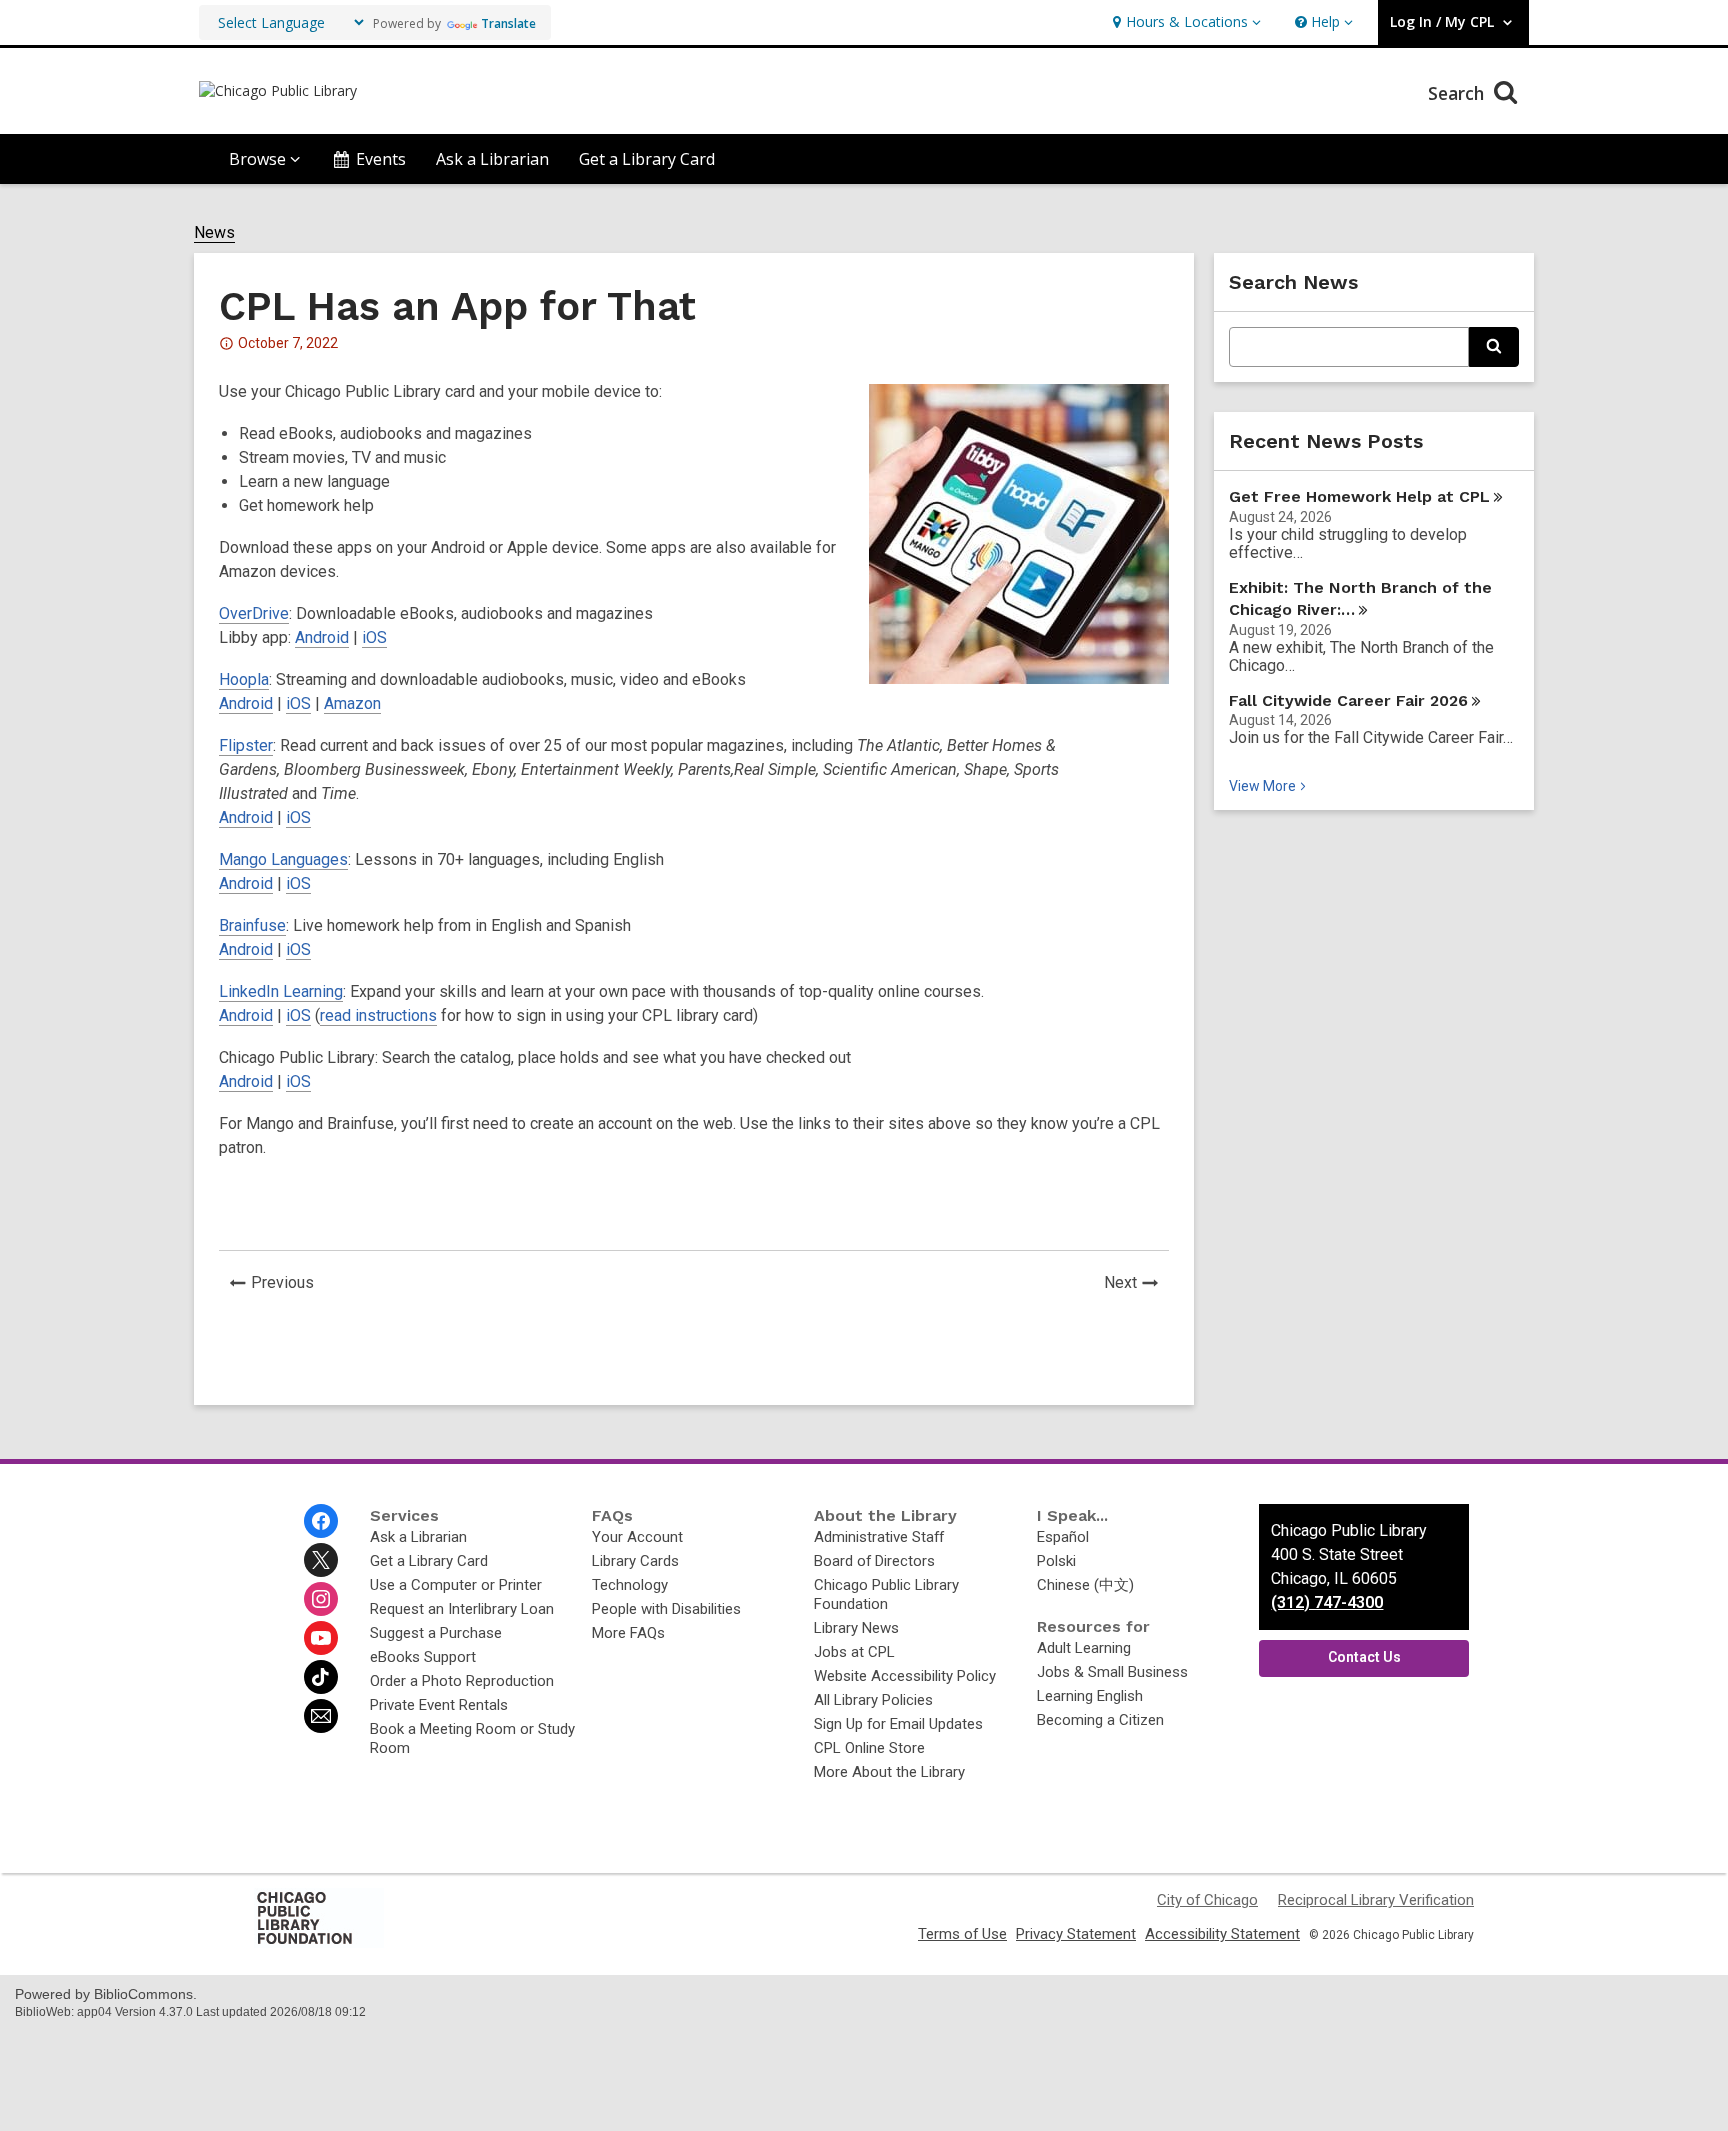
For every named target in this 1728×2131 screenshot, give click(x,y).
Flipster (246, 745)
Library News (856, 1628)
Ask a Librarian (492, 159)
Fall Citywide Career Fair (1348, 700)
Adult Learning (1084, 1648)
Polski (1056, 1561)
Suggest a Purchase (436, 1633)
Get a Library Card (647, 159)
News (214, 233)
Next (1136, 1285)
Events (381, 159)
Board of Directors (874, 1561)
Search (1458, 93)
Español (1063, 1537)
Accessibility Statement (1222, 1934)
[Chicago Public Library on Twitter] (321, 1560)
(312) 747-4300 (1327, 1602)
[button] (1184, 22)
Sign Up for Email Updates (898, 1724)
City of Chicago (1207, 1900)
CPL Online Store (869, 1748)
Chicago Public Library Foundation (886, 1594)
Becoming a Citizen (1100, 1720)
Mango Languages (283, 859)
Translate (508, 23)
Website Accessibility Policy (905, 1676)
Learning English (1090, 1696)
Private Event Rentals (439, 1705)
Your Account (637, 1537)
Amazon (352, 703)
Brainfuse (252, 925)
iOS (374, 637)
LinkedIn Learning (281, 991)
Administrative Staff (879, 1537)
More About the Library (889, 1772)
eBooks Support (423, 1657)
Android (322, 637)
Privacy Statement (1076, 1934)
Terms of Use (962, 1934)
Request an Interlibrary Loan (462, 1609)
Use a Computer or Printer (456, 1585)
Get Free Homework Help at (1359, 496)
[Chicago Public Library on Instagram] (321, 1599)
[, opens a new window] (319, 1943)
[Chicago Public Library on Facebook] (321, 1521)
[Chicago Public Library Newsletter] (321, 1716)
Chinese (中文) (1085, 1585)
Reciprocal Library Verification (1376, 1900)
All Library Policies (873, 1700)
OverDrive (254, 613)
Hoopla (244, 679)
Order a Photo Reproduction (462, 1681)
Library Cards (635, 1561)
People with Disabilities (666, 1609)
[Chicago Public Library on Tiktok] (321, 1677)
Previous (288, 1285)
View (1269, 786)
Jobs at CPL (854, 1652)
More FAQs (628, 1633)
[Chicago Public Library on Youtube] (321, 1638)
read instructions (378, 1015)
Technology (630, 1585)
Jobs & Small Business (1112, 1672)
